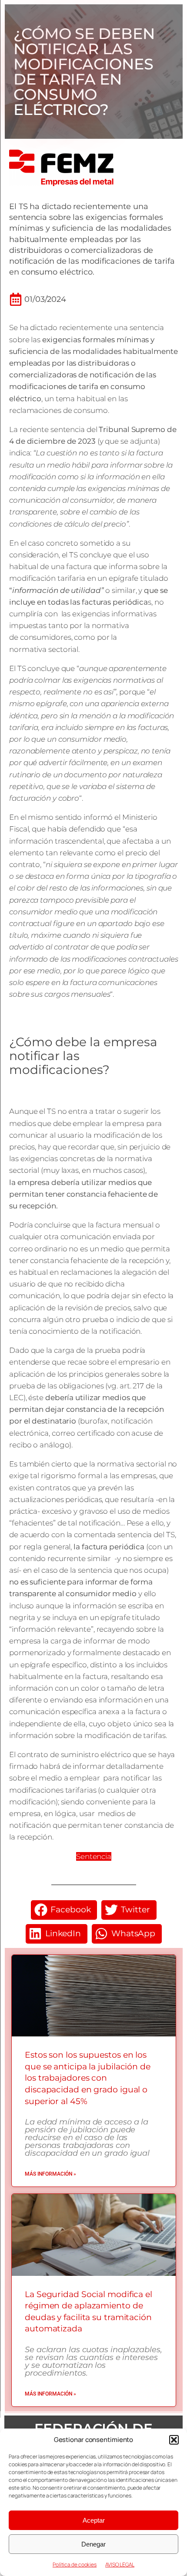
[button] (174, 2440)
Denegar (93, 2544)
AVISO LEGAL (120, 2565)
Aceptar (94, 2520)
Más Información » (50, 2174)
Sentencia (94, 1856)
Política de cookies (75, 2565)
